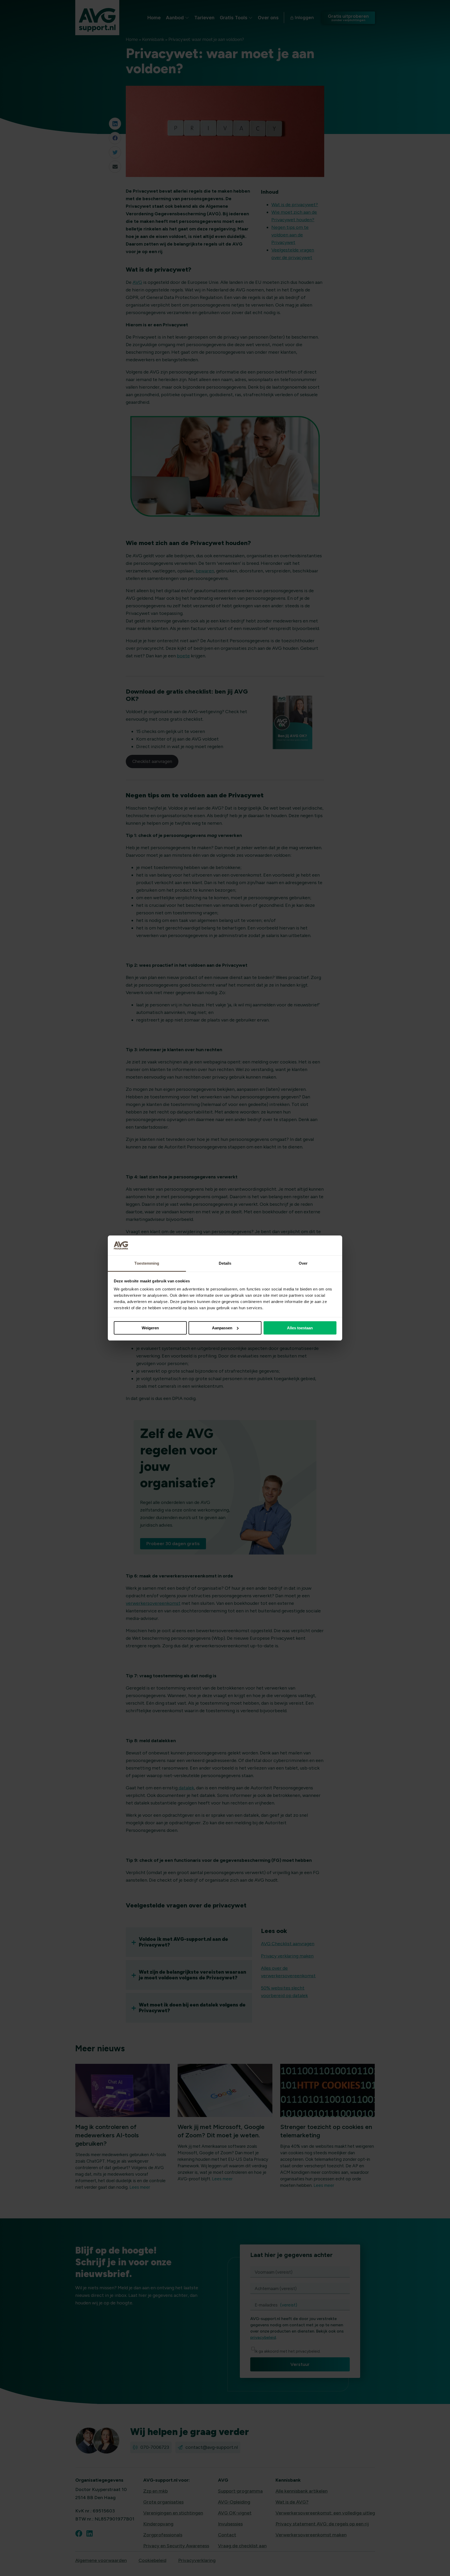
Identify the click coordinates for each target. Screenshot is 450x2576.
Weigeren (150, 1328)
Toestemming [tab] (147, 1263)
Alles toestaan (300, 1328)
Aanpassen (222, 1328)
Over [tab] (303, 1263)
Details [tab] (225, 1263)
